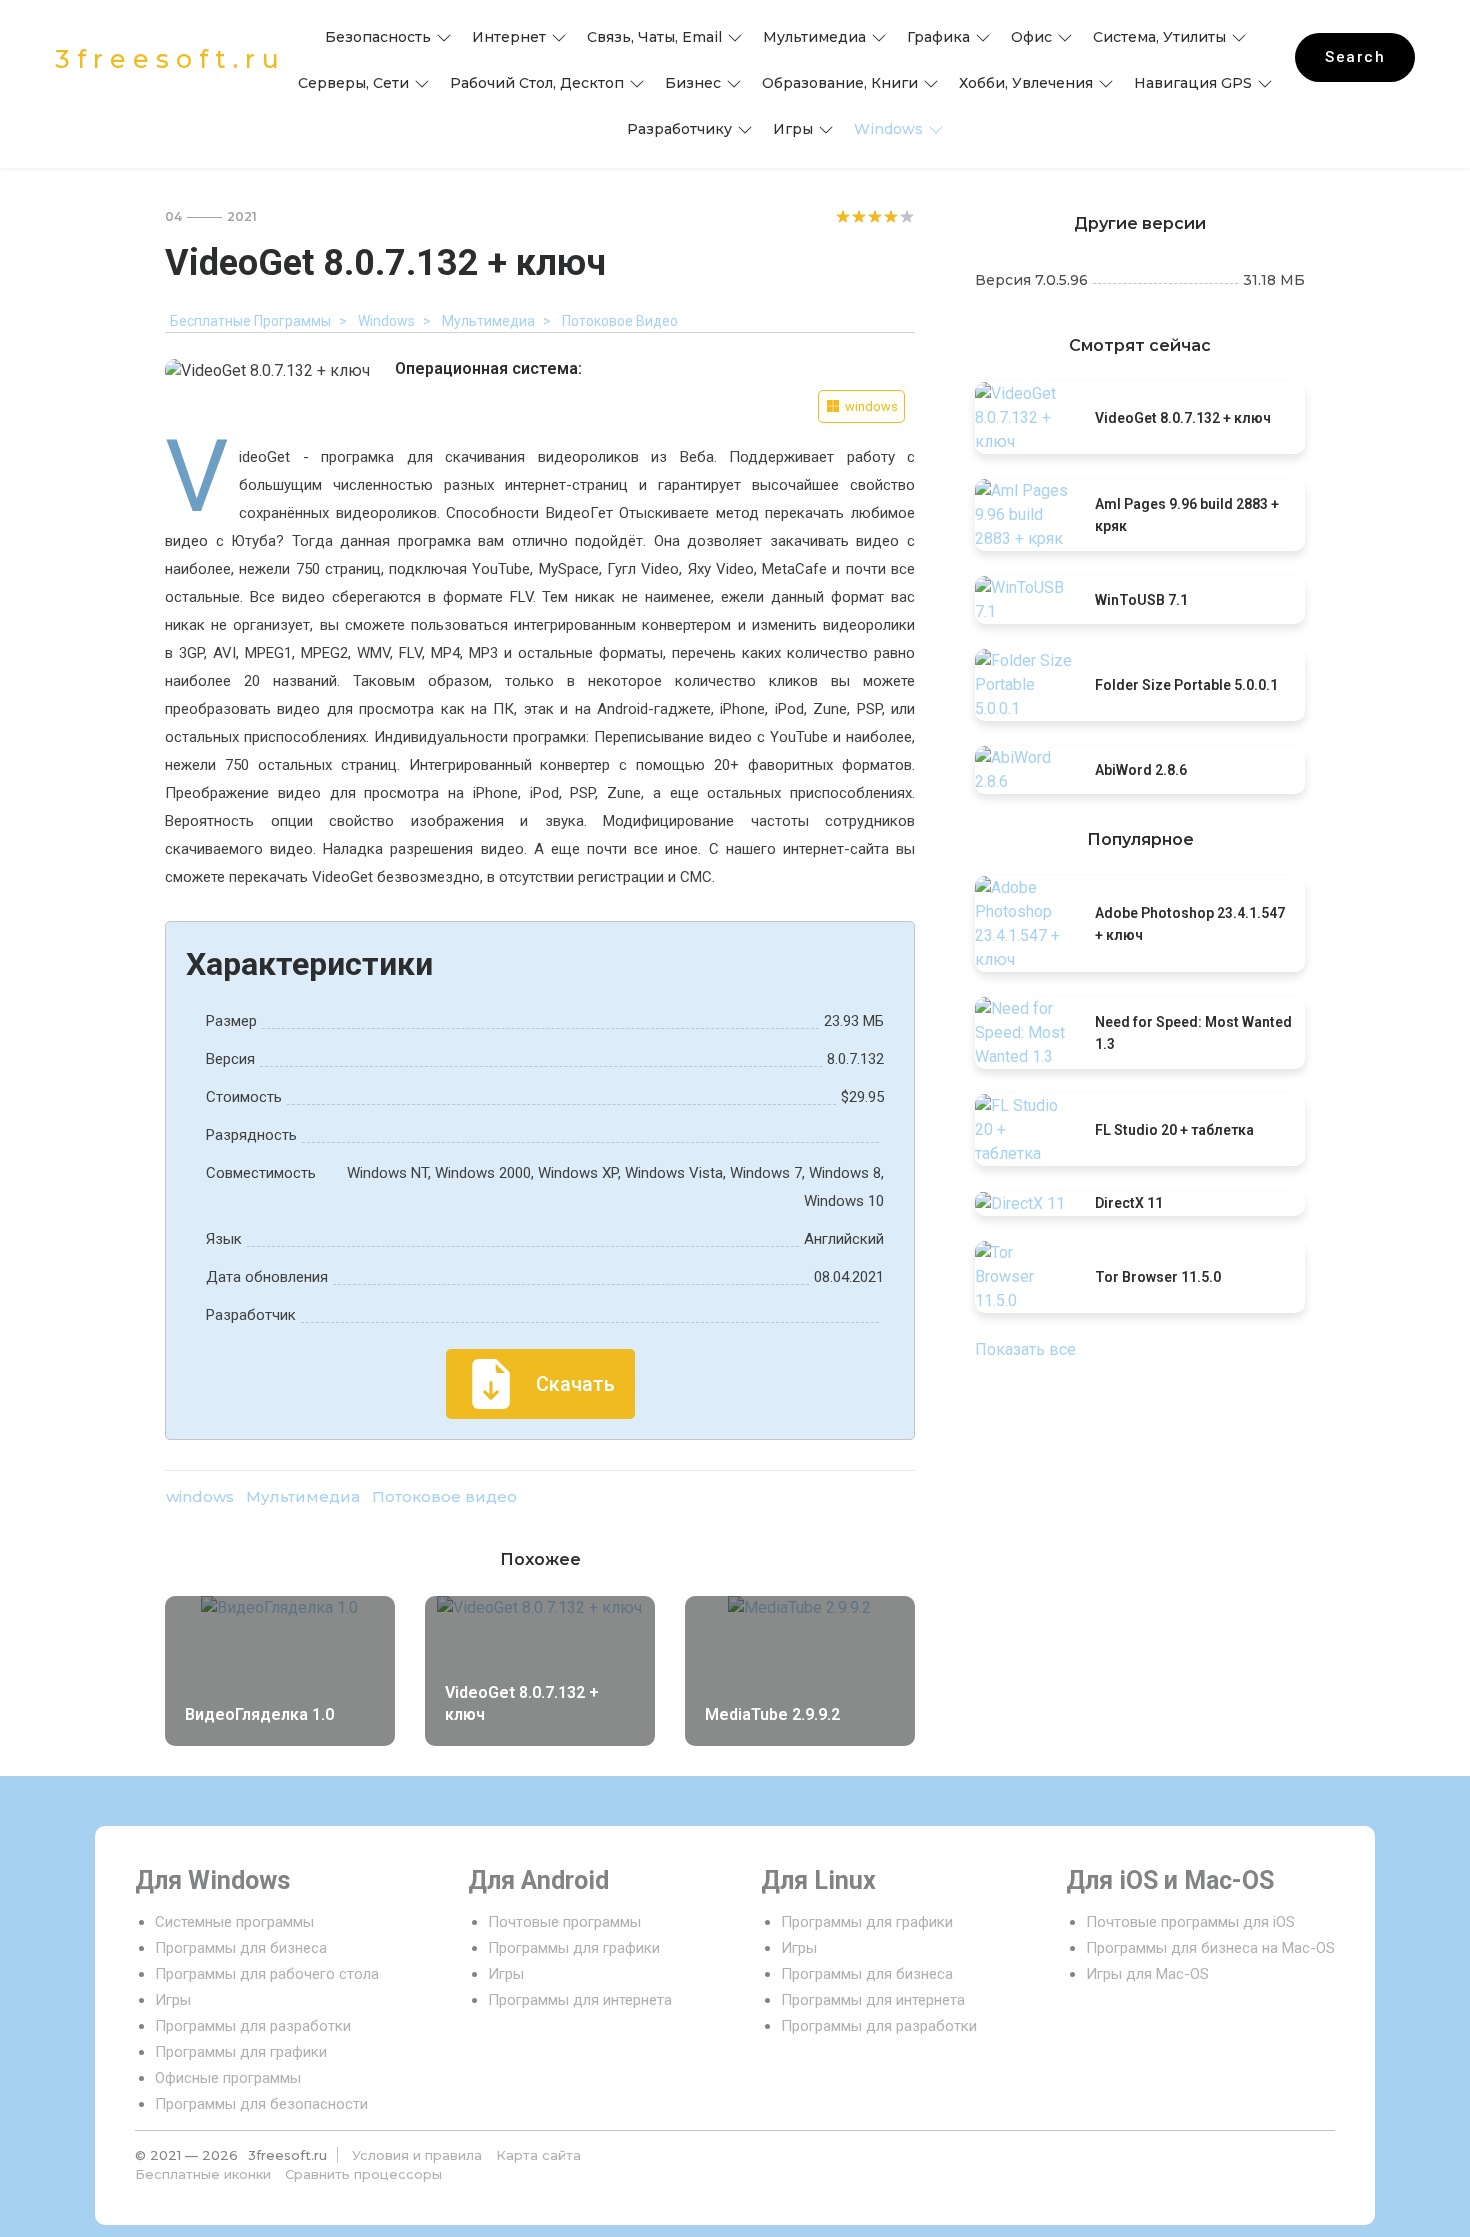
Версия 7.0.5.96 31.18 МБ (1140, 280)
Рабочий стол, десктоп (537, 83)
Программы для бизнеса (241, 1948)
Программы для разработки (253, 2026)
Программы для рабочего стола (267, 1974)
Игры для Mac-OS (1147, 1974)
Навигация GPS (1193, 83)
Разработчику (679, 129)
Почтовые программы (564, 1922)
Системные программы (234, 1922)
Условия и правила (417, 2155)
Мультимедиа (814, 37)
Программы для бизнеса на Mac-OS (1210, 1948)
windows (888, 129)
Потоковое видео (444, 1496)
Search (1355, 57)
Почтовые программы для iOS (1190, 1922)
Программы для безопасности (261, 2104)
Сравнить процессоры (363, 2174)
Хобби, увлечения (1026, 83)
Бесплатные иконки (203, 2174)
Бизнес (693, 83)
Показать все (1025, 1349)
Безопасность (378, 37)
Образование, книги (840, 83)
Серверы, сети (353, 83)
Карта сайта (538, 2155)
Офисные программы (228, 2078)
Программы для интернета (580, 2000)
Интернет (509, 37)
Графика (938, 37)
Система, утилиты (1159, 37)
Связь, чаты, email (654, 37)
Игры (793, 129)
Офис (1031, 37)
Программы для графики (241, 2052)
